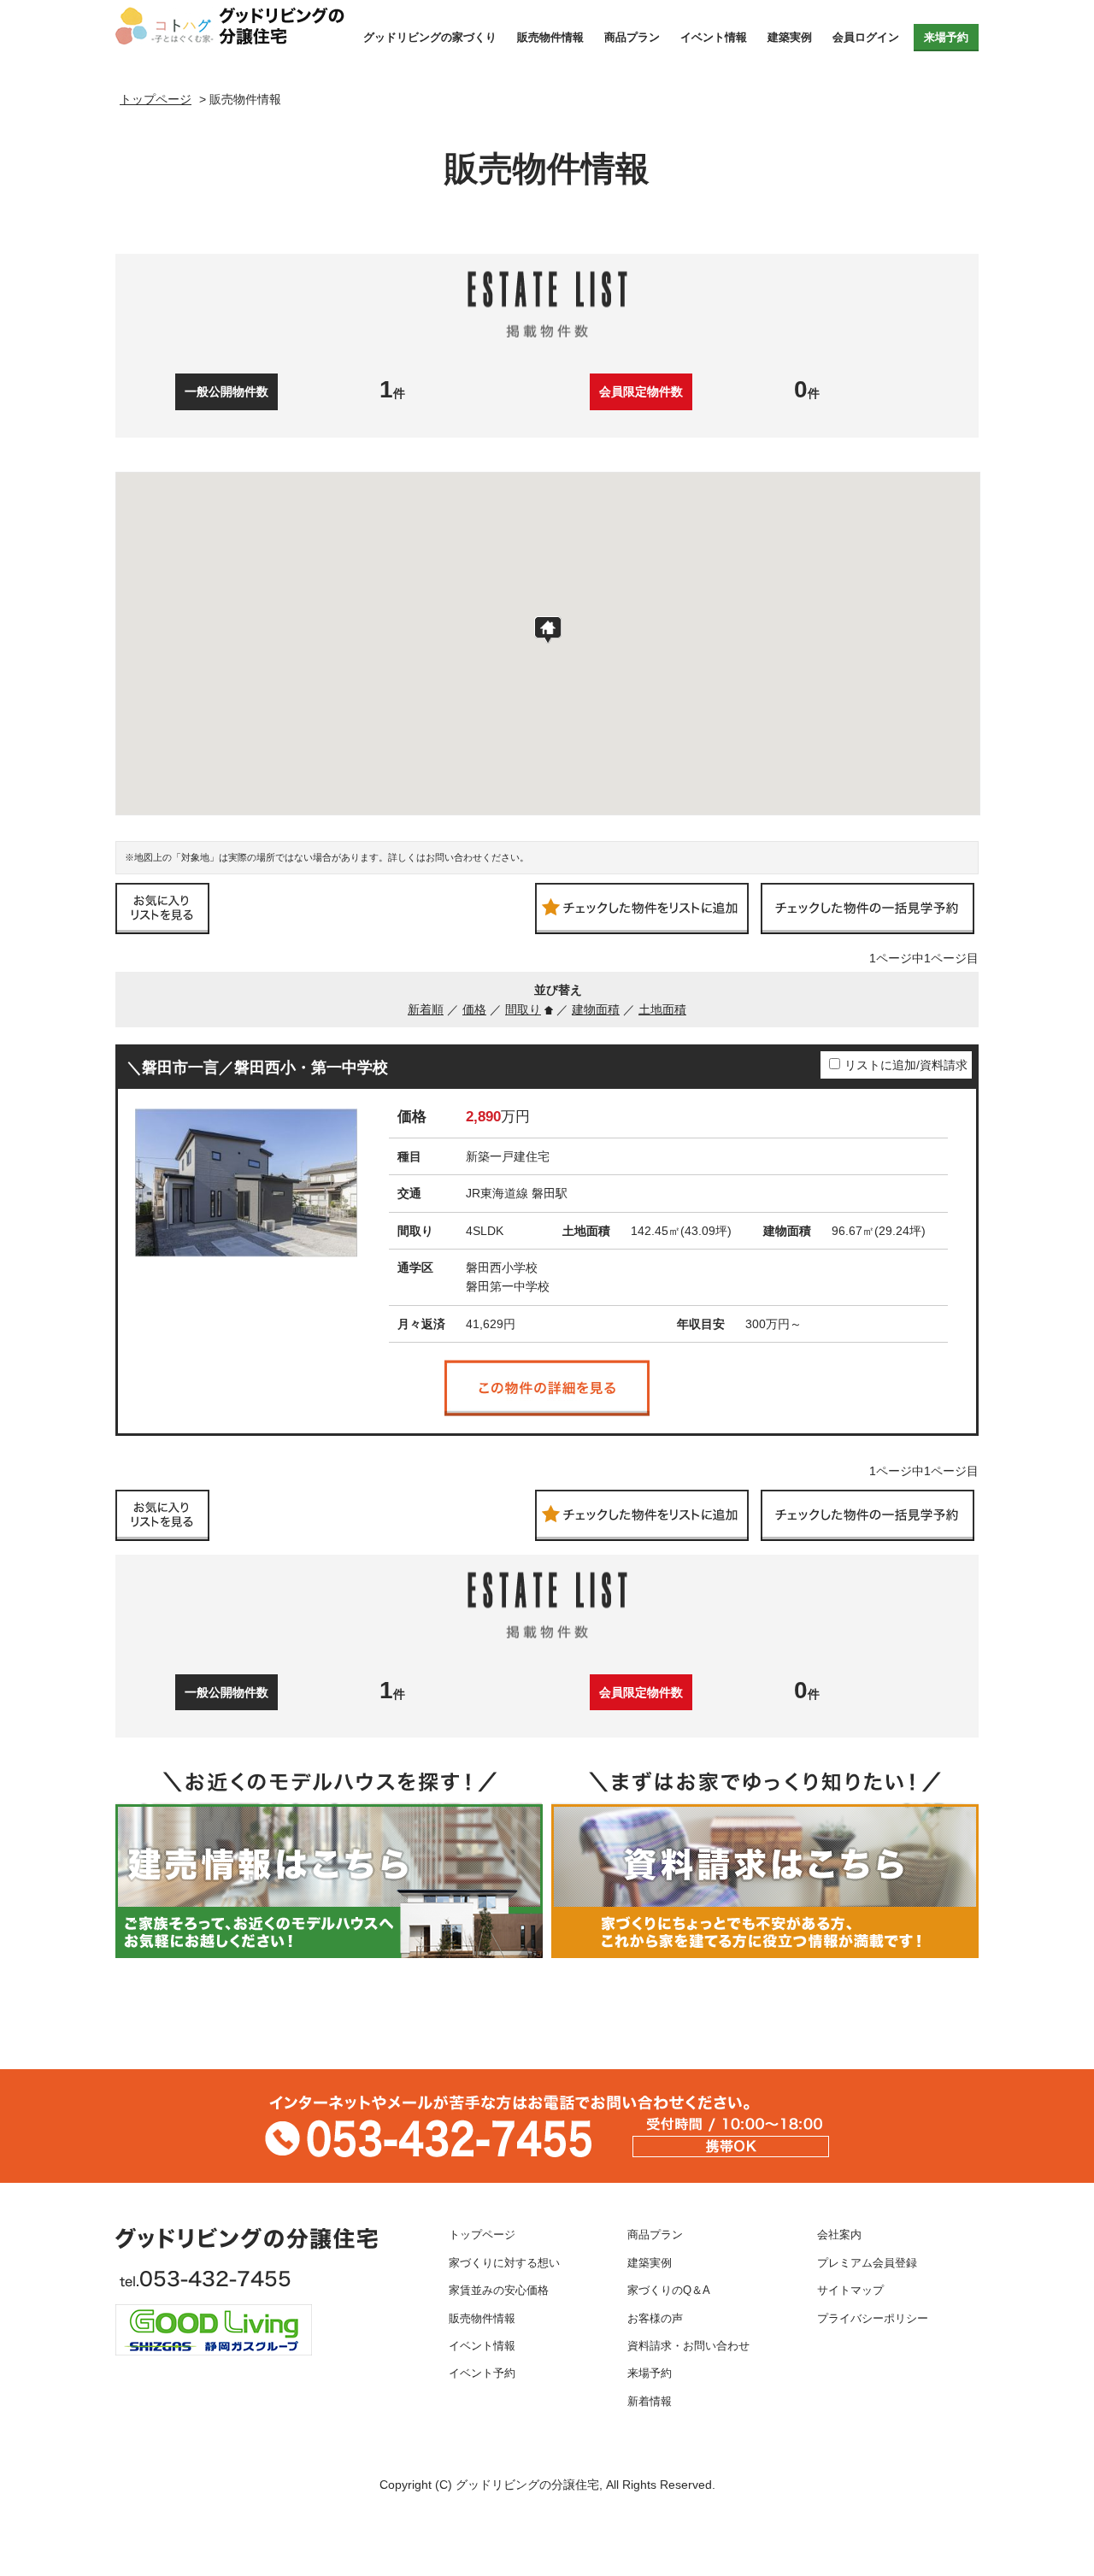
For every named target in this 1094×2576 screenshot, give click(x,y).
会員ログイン (866, 37)
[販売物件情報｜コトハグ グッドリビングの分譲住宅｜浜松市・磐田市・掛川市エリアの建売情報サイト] (233, 26)
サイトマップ (850, 2291)
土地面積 (662, 1009)
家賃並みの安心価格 (499, 2291)
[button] (548, 630)
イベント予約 (482, 2373)
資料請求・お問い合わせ (688, 2346)
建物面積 (596, 1009)
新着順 (426, 1009)
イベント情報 (714, 37)
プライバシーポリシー (873, 2319)
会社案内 (839, 2235)
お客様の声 (655, 2319)
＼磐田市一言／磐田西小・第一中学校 (257, 1067)
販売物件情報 (550, 37)
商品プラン (632, 37)
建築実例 (790, 37)
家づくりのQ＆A (669, 2291)
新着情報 (650, 2402)
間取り (523, 1009)
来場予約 (946, 37)
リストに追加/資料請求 (906, 1065)
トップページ (482, 2235)
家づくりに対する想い (504, 2263)
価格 (474, 1009)
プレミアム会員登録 (867, 2263)
